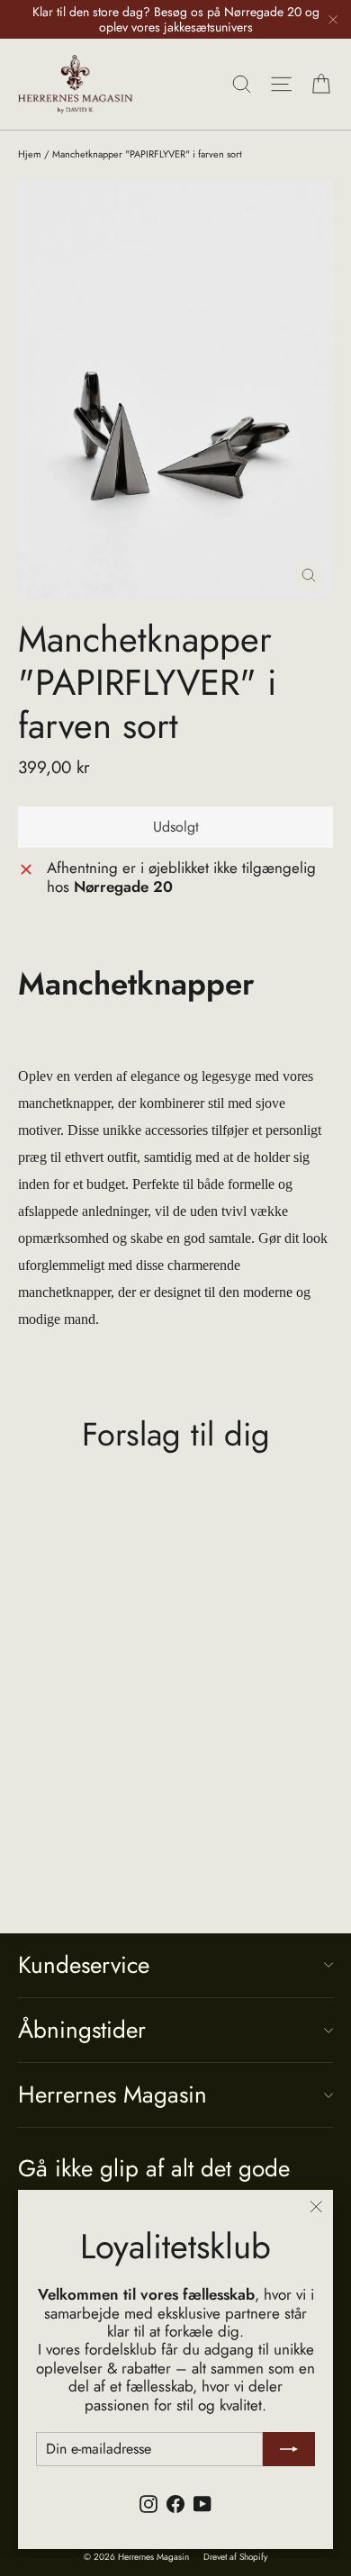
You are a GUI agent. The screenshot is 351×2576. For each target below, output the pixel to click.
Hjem (30, 154)
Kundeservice (84, 1965)
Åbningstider (82, 2030)
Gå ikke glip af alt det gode (154, 2167)
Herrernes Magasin (112, 2094)
